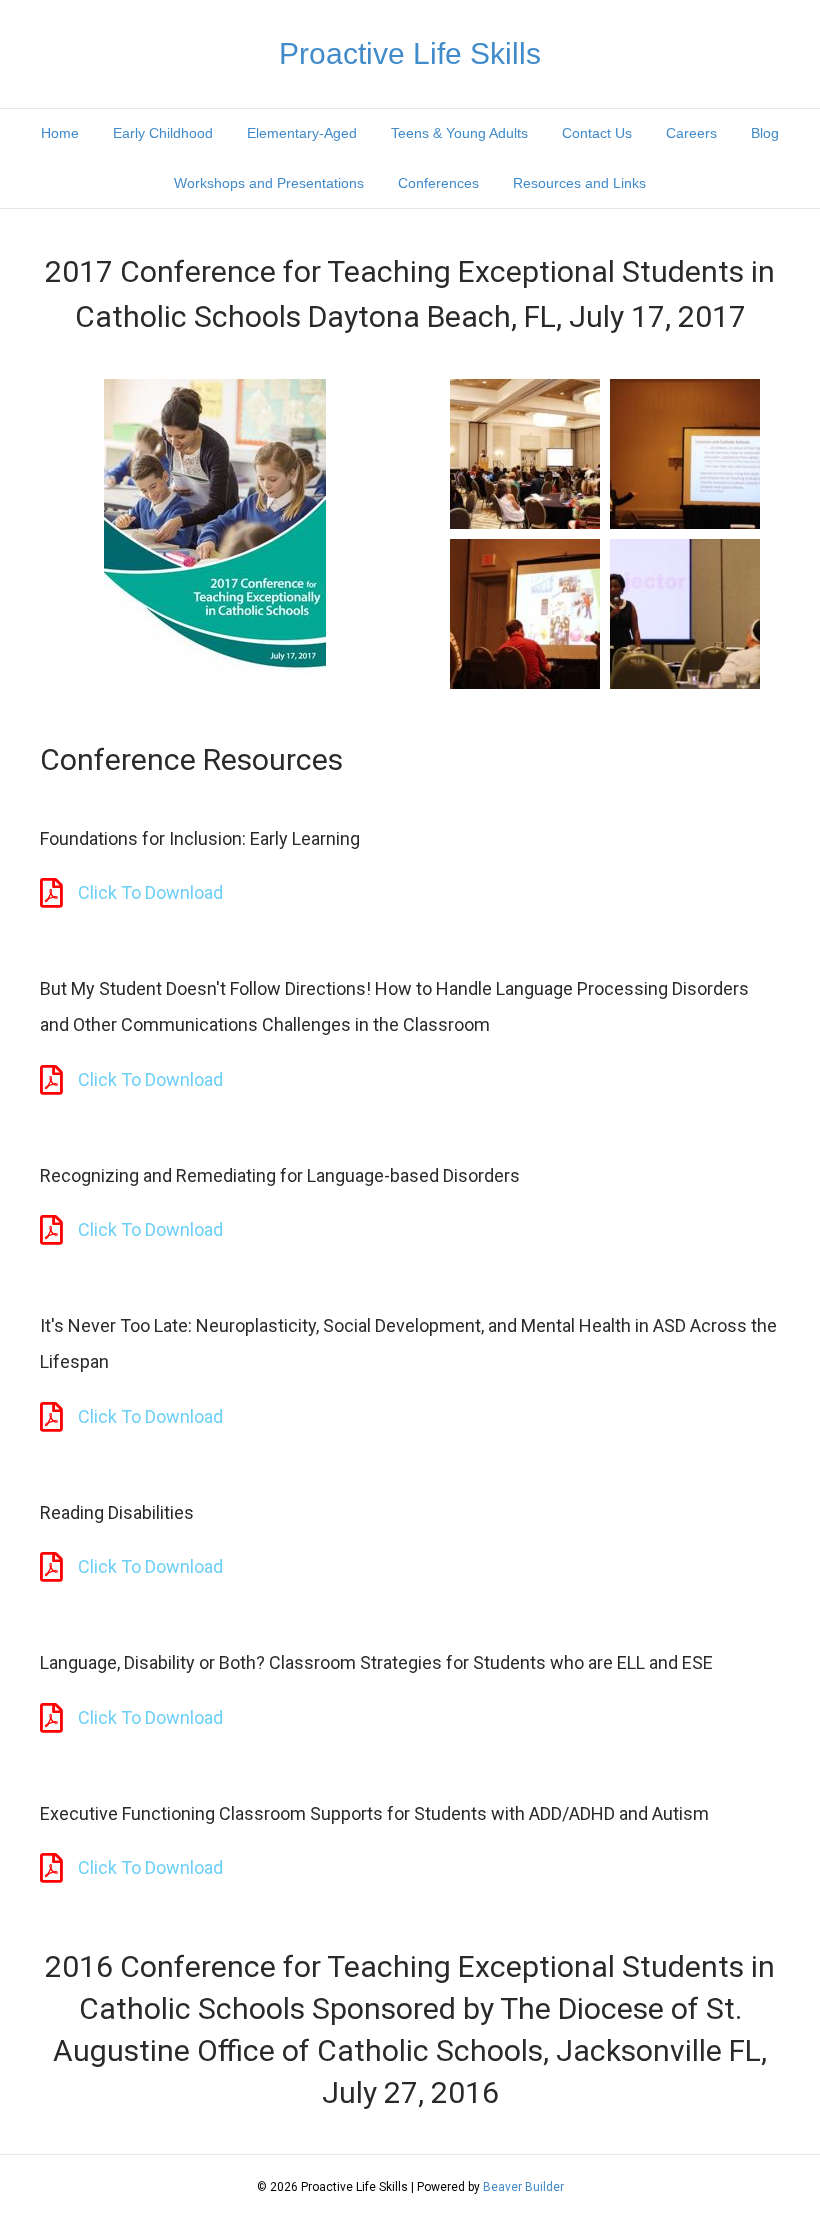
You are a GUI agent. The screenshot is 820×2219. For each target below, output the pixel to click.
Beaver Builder (523, 2187)
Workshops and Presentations (269, 183)
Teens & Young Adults (459, 133)
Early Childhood (163, 133)
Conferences (438, 183)
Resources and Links (579, 183)
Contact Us (597, 133)
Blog (765, 133)
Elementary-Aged (302, 133)
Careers (691, 133)
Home (60, 133)
